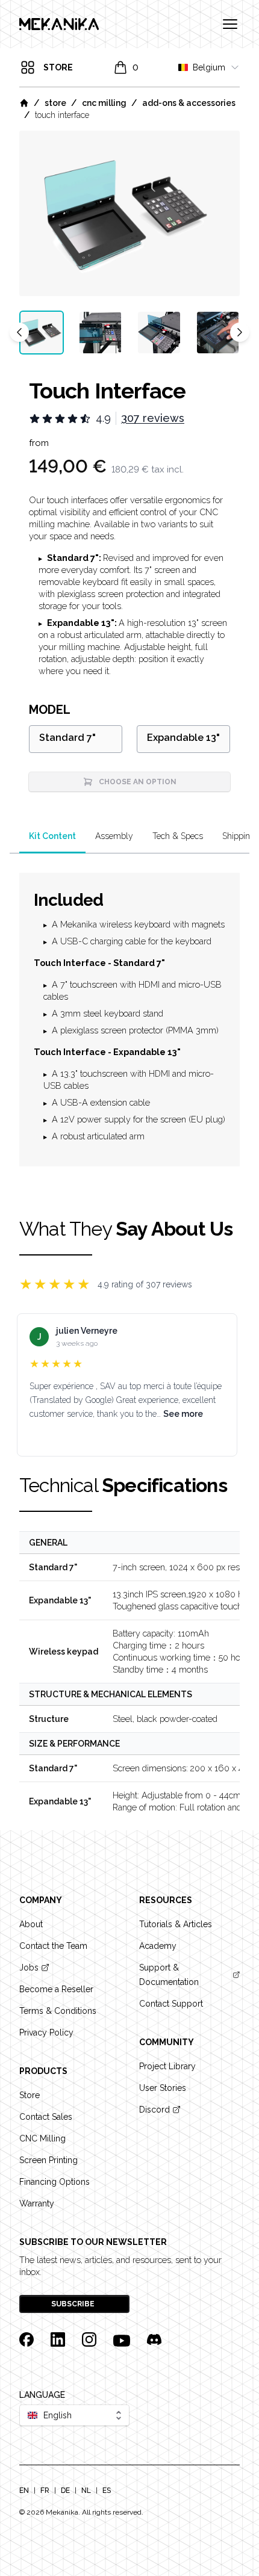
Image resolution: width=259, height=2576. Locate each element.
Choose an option (138, 782)
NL (86, 2491)
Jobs (29, 1968)
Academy (158, 1946)
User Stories (163, 2088)
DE (65, 2491)
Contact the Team (53, 1946)
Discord (154, 2110)
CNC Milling (104, 103)
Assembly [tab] (114, 836)
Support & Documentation (169, 1975)
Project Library (167, 2066)
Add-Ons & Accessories (189, 103)
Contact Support (171, 2004)
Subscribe (74, 2304)
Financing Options (55, 2182)
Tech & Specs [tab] (178, 836)
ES (107, 2491)
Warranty (37, 2203)
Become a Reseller (56, 1989)
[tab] (42, 333)
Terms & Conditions (58, 2011)
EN (24, 2491)
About (31, 1924)
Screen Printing (48, 2160)
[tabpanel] (129, 213)
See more (183, 1414)
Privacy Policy (46, 2033)
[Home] (24, 103)
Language (42, 2395)
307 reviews (153, 418)
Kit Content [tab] (52, 836)
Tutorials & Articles (176, 1924)
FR (45, 2491)
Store (55, 103)
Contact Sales (46, 2117)
